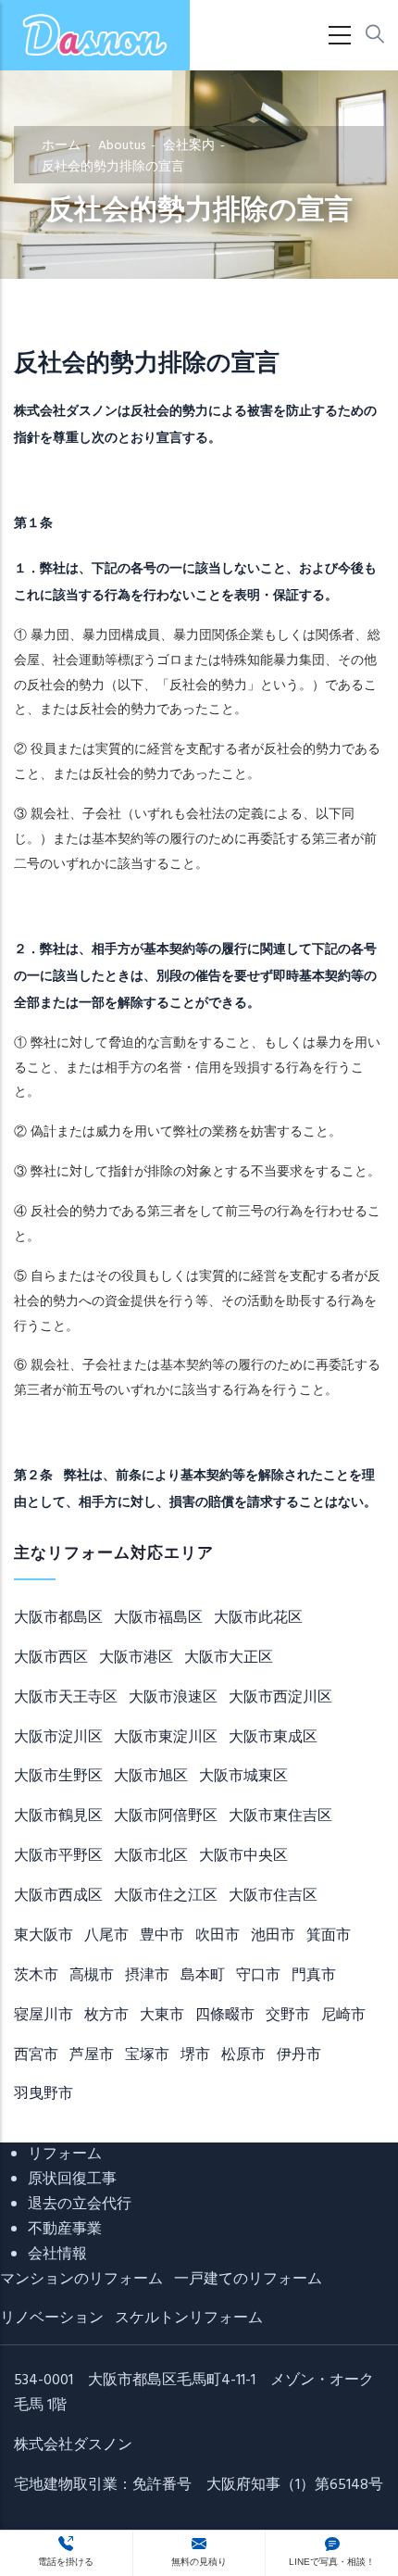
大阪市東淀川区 (166, 1738)
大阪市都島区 (58, 1618)
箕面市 (329, 1936)
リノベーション (52, 2318)
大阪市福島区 (158, 1618)
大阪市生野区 (58, 1777)
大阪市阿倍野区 (166, 1816)
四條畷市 (225, 2016)
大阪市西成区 (58, 1896)
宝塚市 (147, 2055)
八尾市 (106, 1936)
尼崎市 (343, 2016)
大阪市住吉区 (273, 1896)
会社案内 (189, 146)
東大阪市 (44, 1936)
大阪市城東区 (243, 1777)
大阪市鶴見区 (58, 1816)
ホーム (61, 146)
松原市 (243, 2055)
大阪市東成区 (273, 1738)
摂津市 (147, 1976)
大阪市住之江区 (166, 1896)
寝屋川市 (44, 2016)
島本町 (203, 1976)
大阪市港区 (136, 1658)
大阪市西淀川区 (280, 1698)
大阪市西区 (51, 1658)
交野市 (288, 2016)
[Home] (95, 35)
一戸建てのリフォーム (248, 2280)
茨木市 (36, 1976)
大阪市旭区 (151, 1777)
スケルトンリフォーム (189, 2318)
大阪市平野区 (58, 1856)
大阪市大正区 (229, 1658)
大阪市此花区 (258, 1618)
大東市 (162, 2016)
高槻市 (92, 1976)
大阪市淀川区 (58, 1738)
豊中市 (162, 1936)
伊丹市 (299, 2055)
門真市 (314, 1976)
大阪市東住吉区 (280, 1816)
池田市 (273, 1936)
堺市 (195, 2055)
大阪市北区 (151, 1856)
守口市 (258, 1976)
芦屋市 (92, 2055)
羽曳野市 (44, 2094)
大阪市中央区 (243, 1856)
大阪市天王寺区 (66, 1698)
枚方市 (106, 2016)
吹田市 (218, 1936)
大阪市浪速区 (173, 1698)
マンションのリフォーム (81, 2280)
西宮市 (36, 2055)
